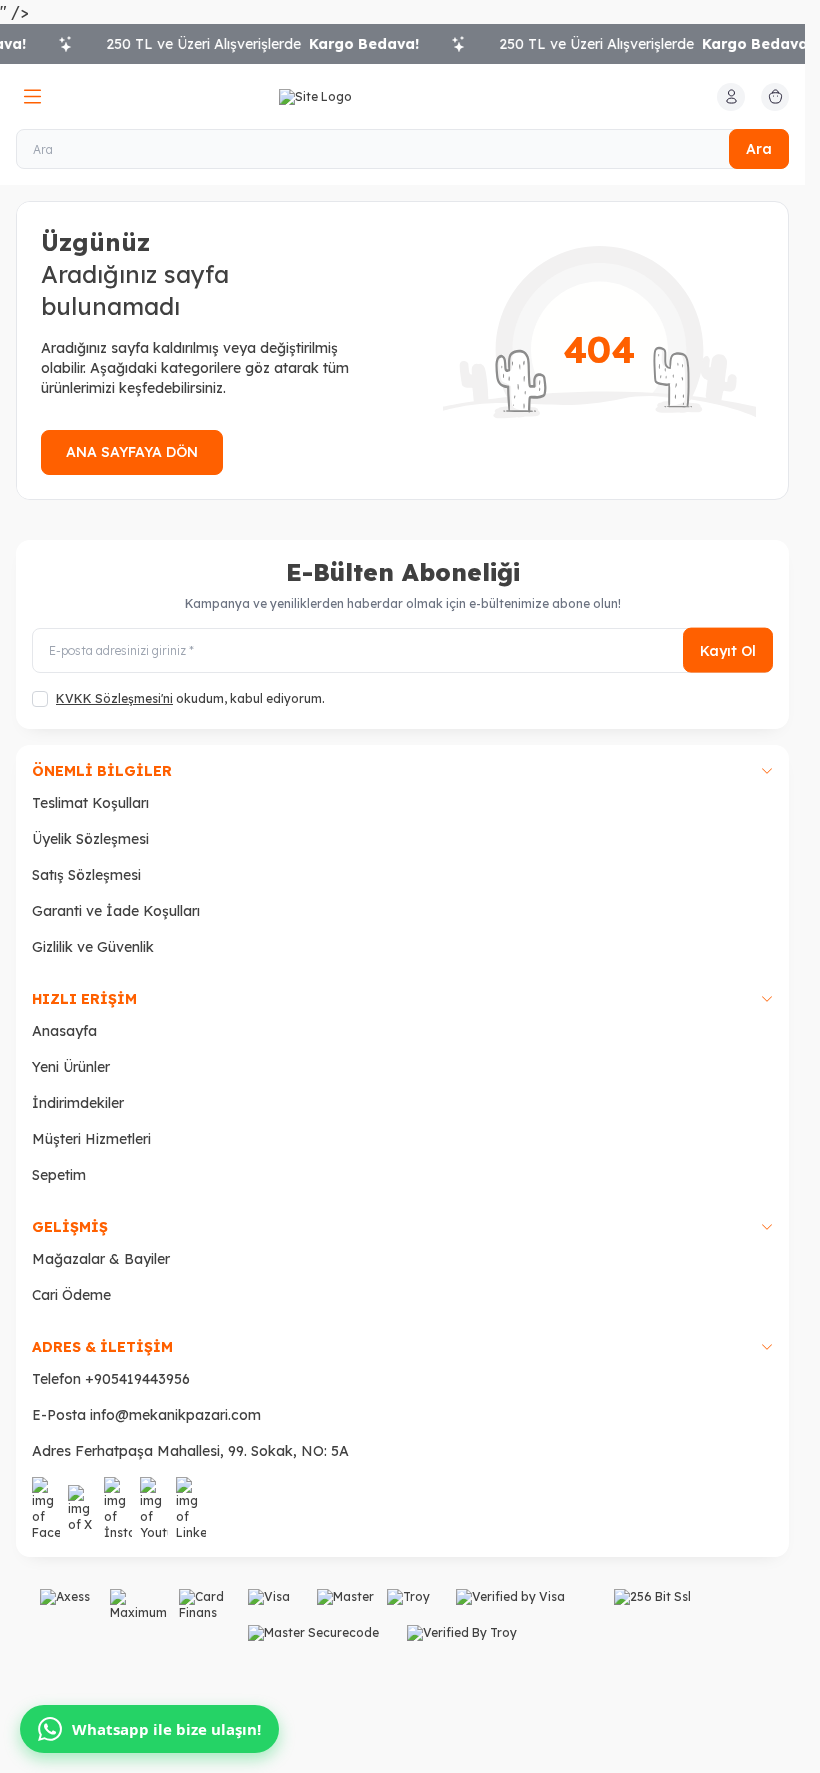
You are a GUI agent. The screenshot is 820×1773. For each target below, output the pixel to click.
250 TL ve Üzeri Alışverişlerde (246, 44)
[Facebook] (46, 1509)
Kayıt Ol (728, 650)
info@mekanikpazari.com (175, 1415)
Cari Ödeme (71, 1295)
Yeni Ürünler (71, 1067)
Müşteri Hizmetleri (91, 1139)
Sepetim (59, 1175)
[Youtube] (154, 1509)
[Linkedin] (191, 1509)
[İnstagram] (118, 1509)
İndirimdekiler (78, 1103)
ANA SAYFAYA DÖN (132, 452)
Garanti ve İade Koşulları (116, 911)
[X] (82, 1509)
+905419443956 (137, 1379)
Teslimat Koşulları (90, 803)
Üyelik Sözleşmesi (90, 839)
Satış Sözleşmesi (86, 875)
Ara (759, 149)
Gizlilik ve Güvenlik (93, 947)
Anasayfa (64, 1031)
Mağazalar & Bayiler (101, 1259)
